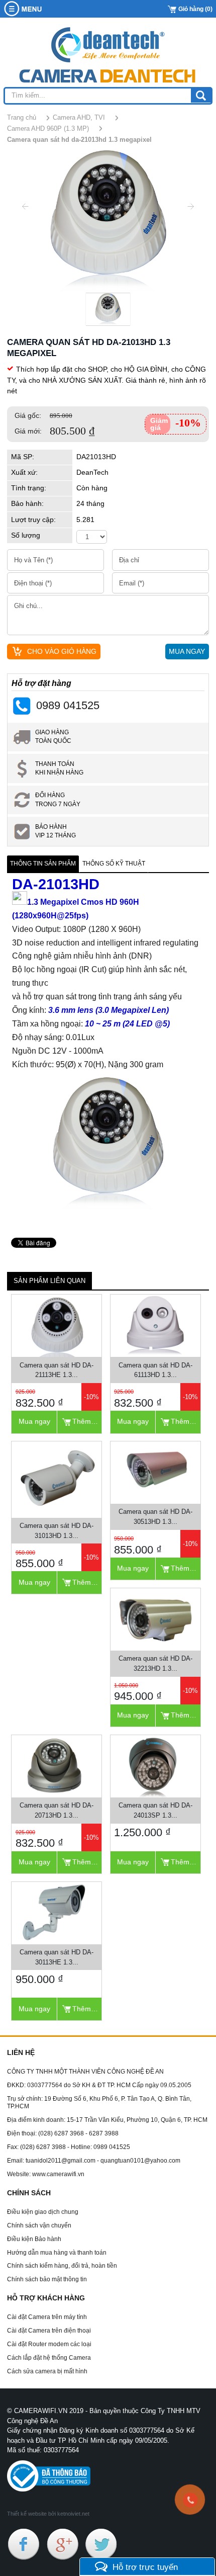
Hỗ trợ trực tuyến (145, 2567)
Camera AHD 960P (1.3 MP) (48, 128)
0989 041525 (68, 705)
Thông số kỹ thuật (114, 864)
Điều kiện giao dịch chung (43, 2212)
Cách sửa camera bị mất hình (47, 2371)
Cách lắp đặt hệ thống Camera (49, 2358)
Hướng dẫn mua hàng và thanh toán (57, 2253)
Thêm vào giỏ (87, 1421)
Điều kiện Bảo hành (34, 2239)
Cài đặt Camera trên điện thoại (49, 2331)
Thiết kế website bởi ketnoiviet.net (48, 2514)
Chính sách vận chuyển (39, 2225)
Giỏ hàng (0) (195, 9)
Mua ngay (34, 1421)
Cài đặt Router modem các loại (49, 2344)
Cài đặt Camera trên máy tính (47, 2317)
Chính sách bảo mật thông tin (47, 2279)
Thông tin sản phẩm (43, 864)
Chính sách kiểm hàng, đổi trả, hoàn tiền (62, 2266)
